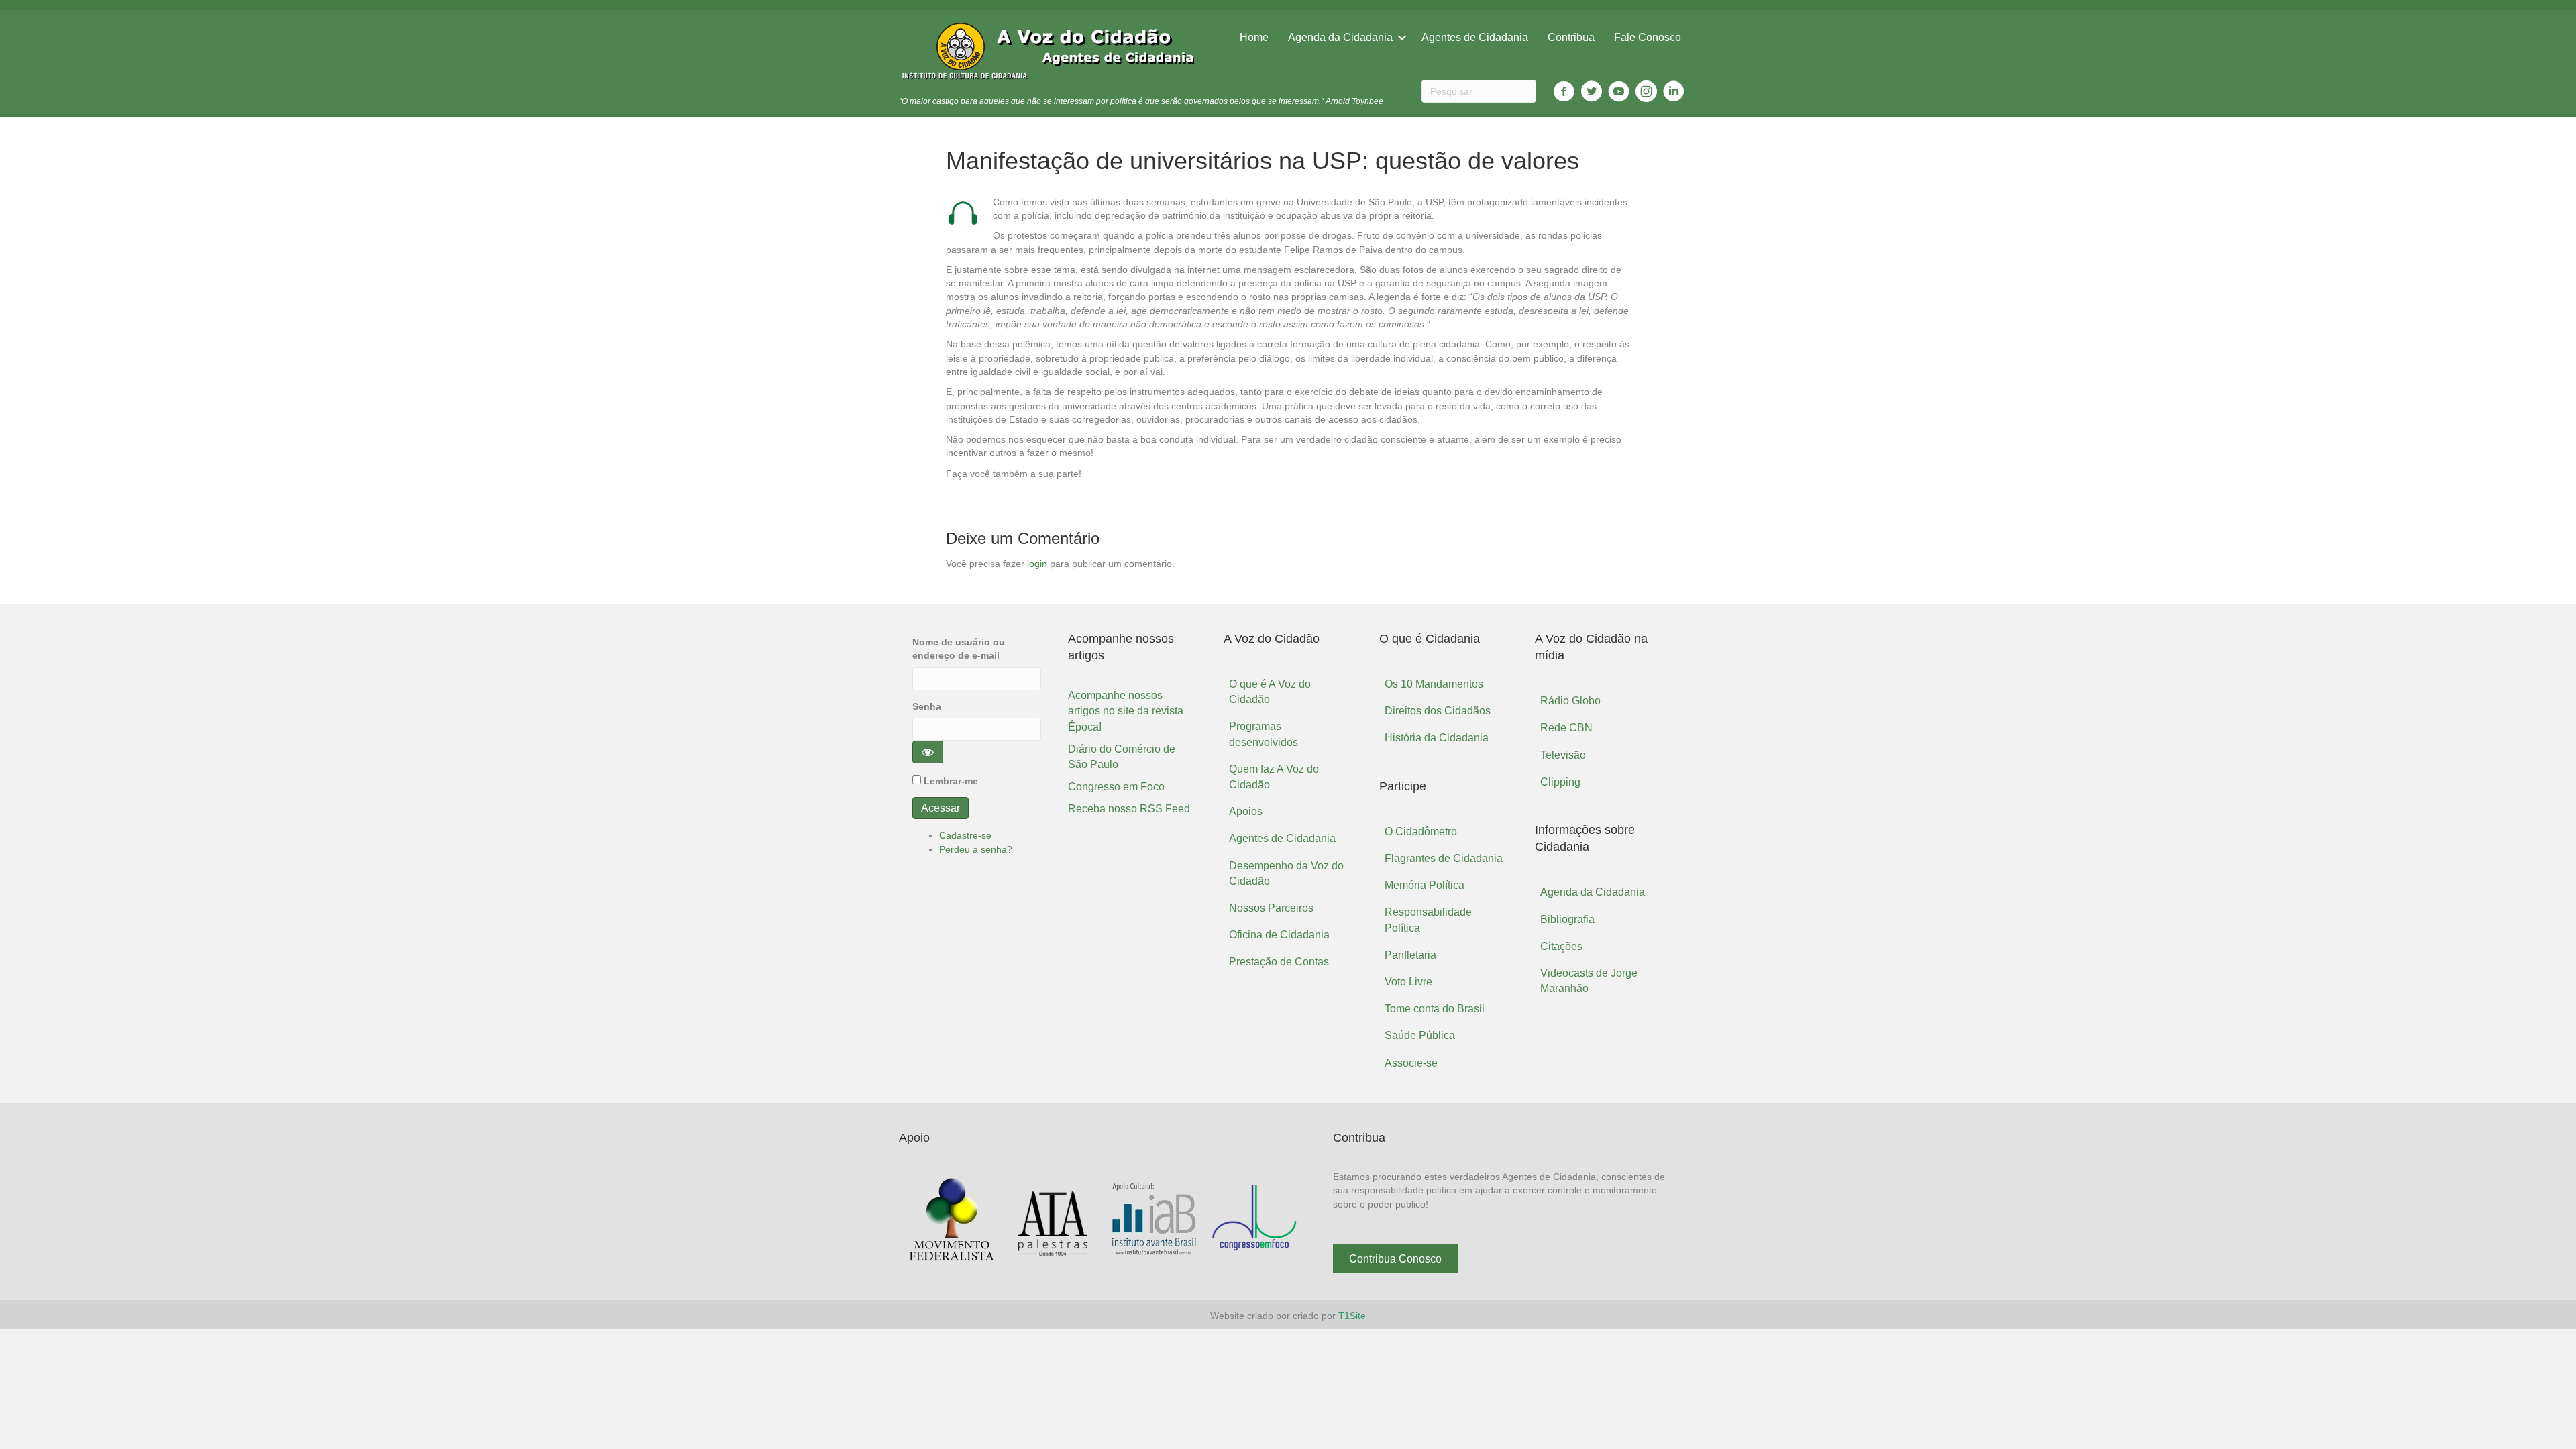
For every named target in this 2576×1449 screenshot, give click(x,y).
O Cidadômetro (1421, 831)
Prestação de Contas (1279, 962)
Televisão (1563, 755)
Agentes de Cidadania (1475, 37)
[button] (1395, 1259)
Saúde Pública (1420, 1035)
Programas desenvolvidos (1264, 734)
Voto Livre (1408, 982)
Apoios (1246, 811)
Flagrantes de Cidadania (1444, 858)
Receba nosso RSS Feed (1129, 809)
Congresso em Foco (1116, 787)
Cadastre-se (965, 835)
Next (1287, 1220)
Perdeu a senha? (976, 849)
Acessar (941, 808)
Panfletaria (1410, 955)
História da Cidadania (1437, 738)
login (1037, 563)
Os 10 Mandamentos (1434, 684)
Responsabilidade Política (1428, 920)
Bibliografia (1567, 919)
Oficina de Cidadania (1279, 935)
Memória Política (1425, 885)
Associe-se (1411, 1063)
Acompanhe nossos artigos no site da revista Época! (1126, 711)
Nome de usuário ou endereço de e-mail (959, 649)
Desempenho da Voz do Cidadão (1286, 873)
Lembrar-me (951, 781)
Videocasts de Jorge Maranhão (1589, 981)
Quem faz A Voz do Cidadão (1274, 777)
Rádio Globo (1570, 701)
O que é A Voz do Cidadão (1270, 692)
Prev (919, 1220)
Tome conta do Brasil (1435, 1009)
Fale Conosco (1648, 37)
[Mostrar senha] (928, 752)
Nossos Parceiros (1271, 908)
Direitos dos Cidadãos (1438, 711)
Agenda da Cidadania (1340, 37)
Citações (1561, 946)
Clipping (1560, 782)
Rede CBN (1566, 728)
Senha (927, 706)
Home (1254, 37)
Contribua (1571, 37)
